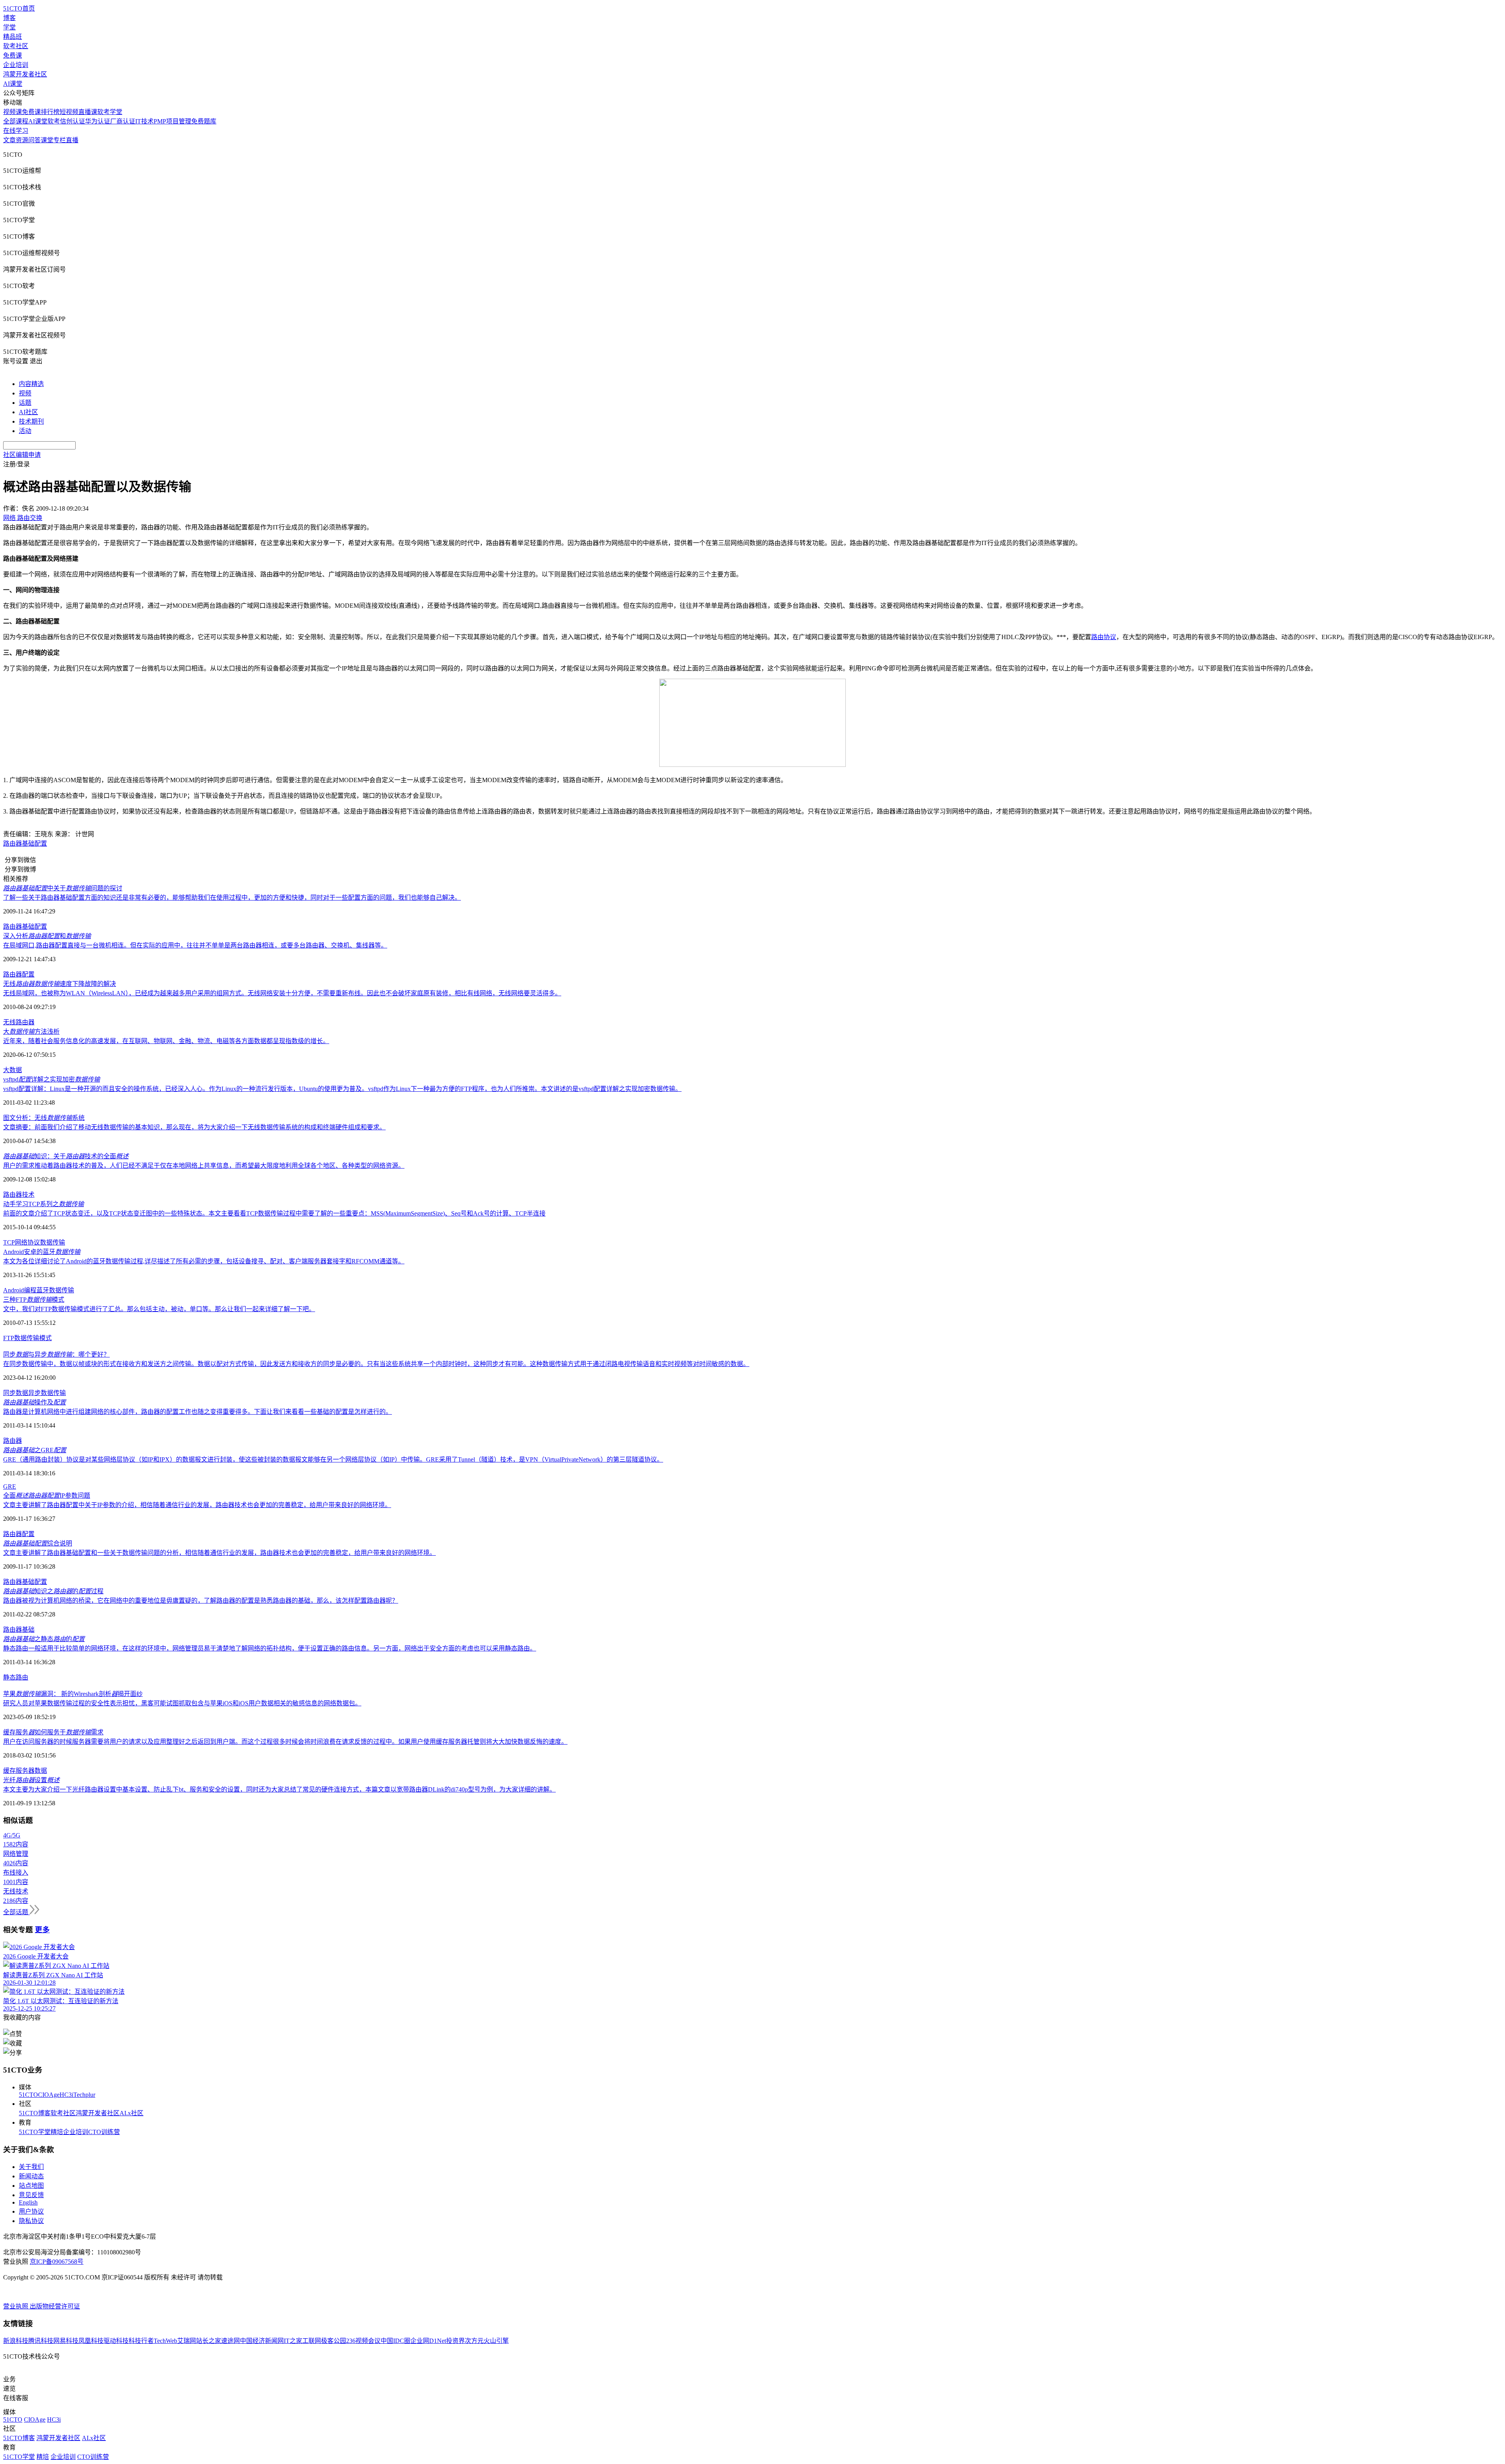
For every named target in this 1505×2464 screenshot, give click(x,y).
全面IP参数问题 (47, 1496)
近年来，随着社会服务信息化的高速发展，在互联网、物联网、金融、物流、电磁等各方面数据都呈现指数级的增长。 (166, 1041)
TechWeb (165, 2341)
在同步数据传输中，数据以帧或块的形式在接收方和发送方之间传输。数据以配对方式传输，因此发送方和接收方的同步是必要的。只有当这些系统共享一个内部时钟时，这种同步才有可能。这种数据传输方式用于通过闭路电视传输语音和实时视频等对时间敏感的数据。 (376, 1364)
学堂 (9, 27)
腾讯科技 (41, 2341)
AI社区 (28, 412)
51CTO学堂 (35, 2132)
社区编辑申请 (22, 455)
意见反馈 (31, 2195)
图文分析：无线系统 (44, 1118)
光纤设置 (31, 1780)
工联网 (312, 2341)
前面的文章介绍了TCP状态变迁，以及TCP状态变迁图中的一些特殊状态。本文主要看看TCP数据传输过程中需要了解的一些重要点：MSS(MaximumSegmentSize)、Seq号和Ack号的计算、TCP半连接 (274, 1213)
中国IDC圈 (395, 2341)
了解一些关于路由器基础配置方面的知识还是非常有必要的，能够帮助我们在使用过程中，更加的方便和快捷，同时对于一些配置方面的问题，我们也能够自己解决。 (232, 898)
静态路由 (16, 1677)
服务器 (25, 1771)
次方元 (474, 2341)
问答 (34, 140)
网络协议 (27, 1242)
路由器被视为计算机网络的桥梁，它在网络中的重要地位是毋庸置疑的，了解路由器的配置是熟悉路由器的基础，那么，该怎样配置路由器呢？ (201, 1601)
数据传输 (53, 1242)
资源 (22, 140)
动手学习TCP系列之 (44, 1204)
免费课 (13, 55)
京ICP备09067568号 (57, 2262)
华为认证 (98, 121)
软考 (54, 121)
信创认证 (73, 121)
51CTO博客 (35, 2113)
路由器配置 (19, 974)
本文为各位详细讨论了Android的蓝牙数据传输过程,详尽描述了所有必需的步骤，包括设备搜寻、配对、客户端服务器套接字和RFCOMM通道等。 (204, 1261)
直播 (72, 140)
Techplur (84, 2095)
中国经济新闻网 (262, 2341)
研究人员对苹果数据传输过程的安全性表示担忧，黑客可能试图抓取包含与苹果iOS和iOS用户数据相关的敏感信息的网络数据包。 (182, 1703)
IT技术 (144, 121)
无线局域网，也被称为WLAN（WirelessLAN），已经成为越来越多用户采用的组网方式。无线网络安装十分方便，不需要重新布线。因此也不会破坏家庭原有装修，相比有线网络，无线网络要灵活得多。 (282, 993)
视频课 (13, 112)
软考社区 (16, 46)
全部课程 (16, 121)
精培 (57, 2132)
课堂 (47, 140)
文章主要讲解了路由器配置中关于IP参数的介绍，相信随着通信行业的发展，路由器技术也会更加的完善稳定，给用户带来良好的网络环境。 (197, 1505)
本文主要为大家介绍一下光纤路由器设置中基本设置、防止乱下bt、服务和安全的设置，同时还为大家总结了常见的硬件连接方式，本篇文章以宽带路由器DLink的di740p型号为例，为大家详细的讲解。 (279, 1789)
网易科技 (66, 2341)
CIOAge (49, 2095)
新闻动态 (31, 2176)
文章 (9, 140)
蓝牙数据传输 (55, 1290)
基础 (28, 1630)
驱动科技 (116, 2341)
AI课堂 (13, 84)
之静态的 (44, 1639)
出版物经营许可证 (55, 2306)
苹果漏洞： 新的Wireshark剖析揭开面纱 (73, 1694)
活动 (25, 431)
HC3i (66, 2095)
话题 (25, 403)
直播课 (88, 112)
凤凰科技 (91, 2341)
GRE (10, 1487)
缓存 (9, 1771)
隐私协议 (31, 2221)
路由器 (13, 1441)
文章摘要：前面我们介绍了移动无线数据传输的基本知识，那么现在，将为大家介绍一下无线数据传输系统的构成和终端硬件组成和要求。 (194, 1127)
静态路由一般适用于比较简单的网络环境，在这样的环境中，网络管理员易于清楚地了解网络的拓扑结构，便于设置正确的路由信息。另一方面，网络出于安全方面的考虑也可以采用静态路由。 (270, 1648)
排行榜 (50, 112)
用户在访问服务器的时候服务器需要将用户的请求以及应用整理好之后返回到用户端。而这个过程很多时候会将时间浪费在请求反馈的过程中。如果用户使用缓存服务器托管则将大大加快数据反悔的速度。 (285, 1742)
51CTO (28, 2095)
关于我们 (31, 2167)
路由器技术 (19, 1195)
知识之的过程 (53, 1591)
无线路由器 (19, 1022)
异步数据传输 (47, 1393)
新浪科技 (16, 2341)
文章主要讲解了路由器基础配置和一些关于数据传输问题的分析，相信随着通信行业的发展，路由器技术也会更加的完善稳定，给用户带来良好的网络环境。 (219, 1553)
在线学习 (16, 131)
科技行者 (141, 2341)
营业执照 (16, 2306)
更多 (42, 1930)
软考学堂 (110, 112)
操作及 (34, 1402)
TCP (9, 1242)
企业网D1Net (428, 2341)
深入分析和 (47, 936)
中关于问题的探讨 (63, 888)
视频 (25, 393)
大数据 (13, 1070)
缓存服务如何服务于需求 (53, 1732)
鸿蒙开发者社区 (25, 74)
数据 (41, 1771)
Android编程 (20, 1290)
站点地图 (31, 2186)
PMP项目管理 (172, 121)
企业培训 (16, 65)
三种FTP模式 (34, 1300)
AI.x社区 (131, 2113)
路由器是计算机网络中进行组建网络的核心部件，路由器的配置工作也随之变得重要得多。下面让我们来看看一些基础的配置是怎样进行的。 (198, 1412)
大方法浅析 (31, 1032)
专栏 (60, 140)
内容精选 (31, 384)
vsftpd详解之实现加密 (52, 1079)
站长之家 (209, 2341)
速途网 (230, 2341)
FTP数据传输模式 (27, 1338)
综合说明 (38, 1543)
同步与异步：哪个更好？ (56, 1354)
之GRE (35, 1450)
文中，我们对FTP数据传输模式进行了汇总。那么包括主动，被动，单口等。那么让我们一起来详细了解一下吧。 (159, 1309)
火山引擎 (496, 2341)
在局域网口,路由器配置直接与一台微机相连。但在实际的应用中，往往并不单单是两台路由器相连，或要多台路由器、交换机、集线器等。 (195, 945)
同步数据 (16, 1393)
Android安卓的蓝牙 (42, 1252)
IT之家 (293, 2341)
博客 (9, 18)
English (28, 2202)
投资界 (455, 2341)
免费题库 (204, 121)
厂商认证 (123, 121)
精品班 (13, 37)
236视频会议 (363, 2341)
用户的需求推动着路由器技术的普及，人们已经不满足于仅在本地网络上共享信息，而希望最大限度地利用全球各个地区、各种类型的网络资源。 (204, 1166)
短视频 (69, 112)
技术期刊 (31, 421)
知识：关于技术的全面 (66, 1156)
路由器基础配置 (25, 843)
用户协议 (31, 2211)
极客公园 (334, 2341)
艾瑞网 (187, 2341)
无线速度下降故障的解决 (60, 984)
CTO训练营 (104, 2132)
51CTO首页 (19, 8)
